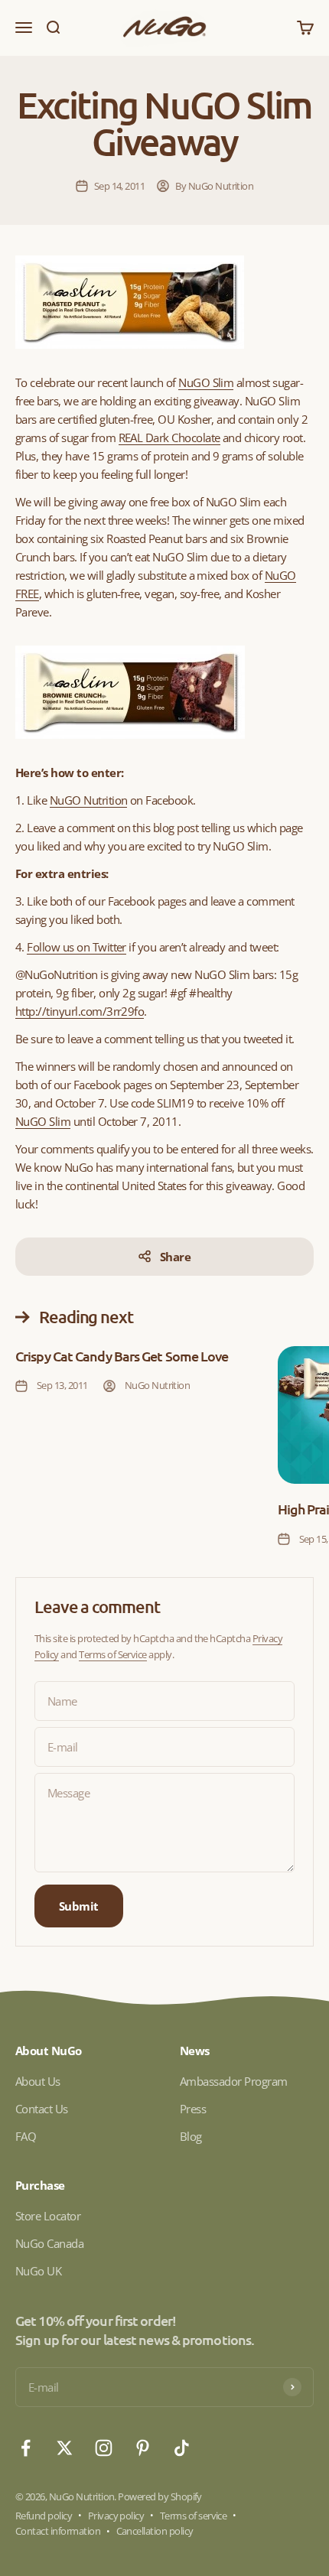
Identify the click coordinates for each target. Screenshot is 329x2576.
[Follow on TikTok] (182, 2448)
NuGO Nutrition (89, 800)
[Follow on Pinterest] (143, 2448)
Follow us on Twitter (77, 947)
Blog (191, 2136)
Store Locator (48, 2216)
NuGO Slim (43, 1121)
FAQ (26, 2136)
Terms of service (194, 2516)
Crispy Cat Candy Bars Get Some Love (122, 1356)
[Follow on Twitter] (65, 2448)
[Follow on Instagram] (104, 2448)
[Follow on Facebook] (26, 2448)
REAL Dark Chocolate (169, 437)
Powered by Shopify (160, 2496)
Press (193, 2109)
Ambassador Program (234, 2081)
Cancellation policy (155, 2531)
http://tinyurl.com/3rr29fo (80, 1011)
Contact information (58, 2531)
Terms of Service (113, 1654)
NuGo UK (38, 2271)
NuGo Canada (49, 2243)
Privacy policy (116, 2516)
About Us (38, 2081)
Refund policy (44, 2516)
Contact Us (42, 2109)
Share (175, 1257)
